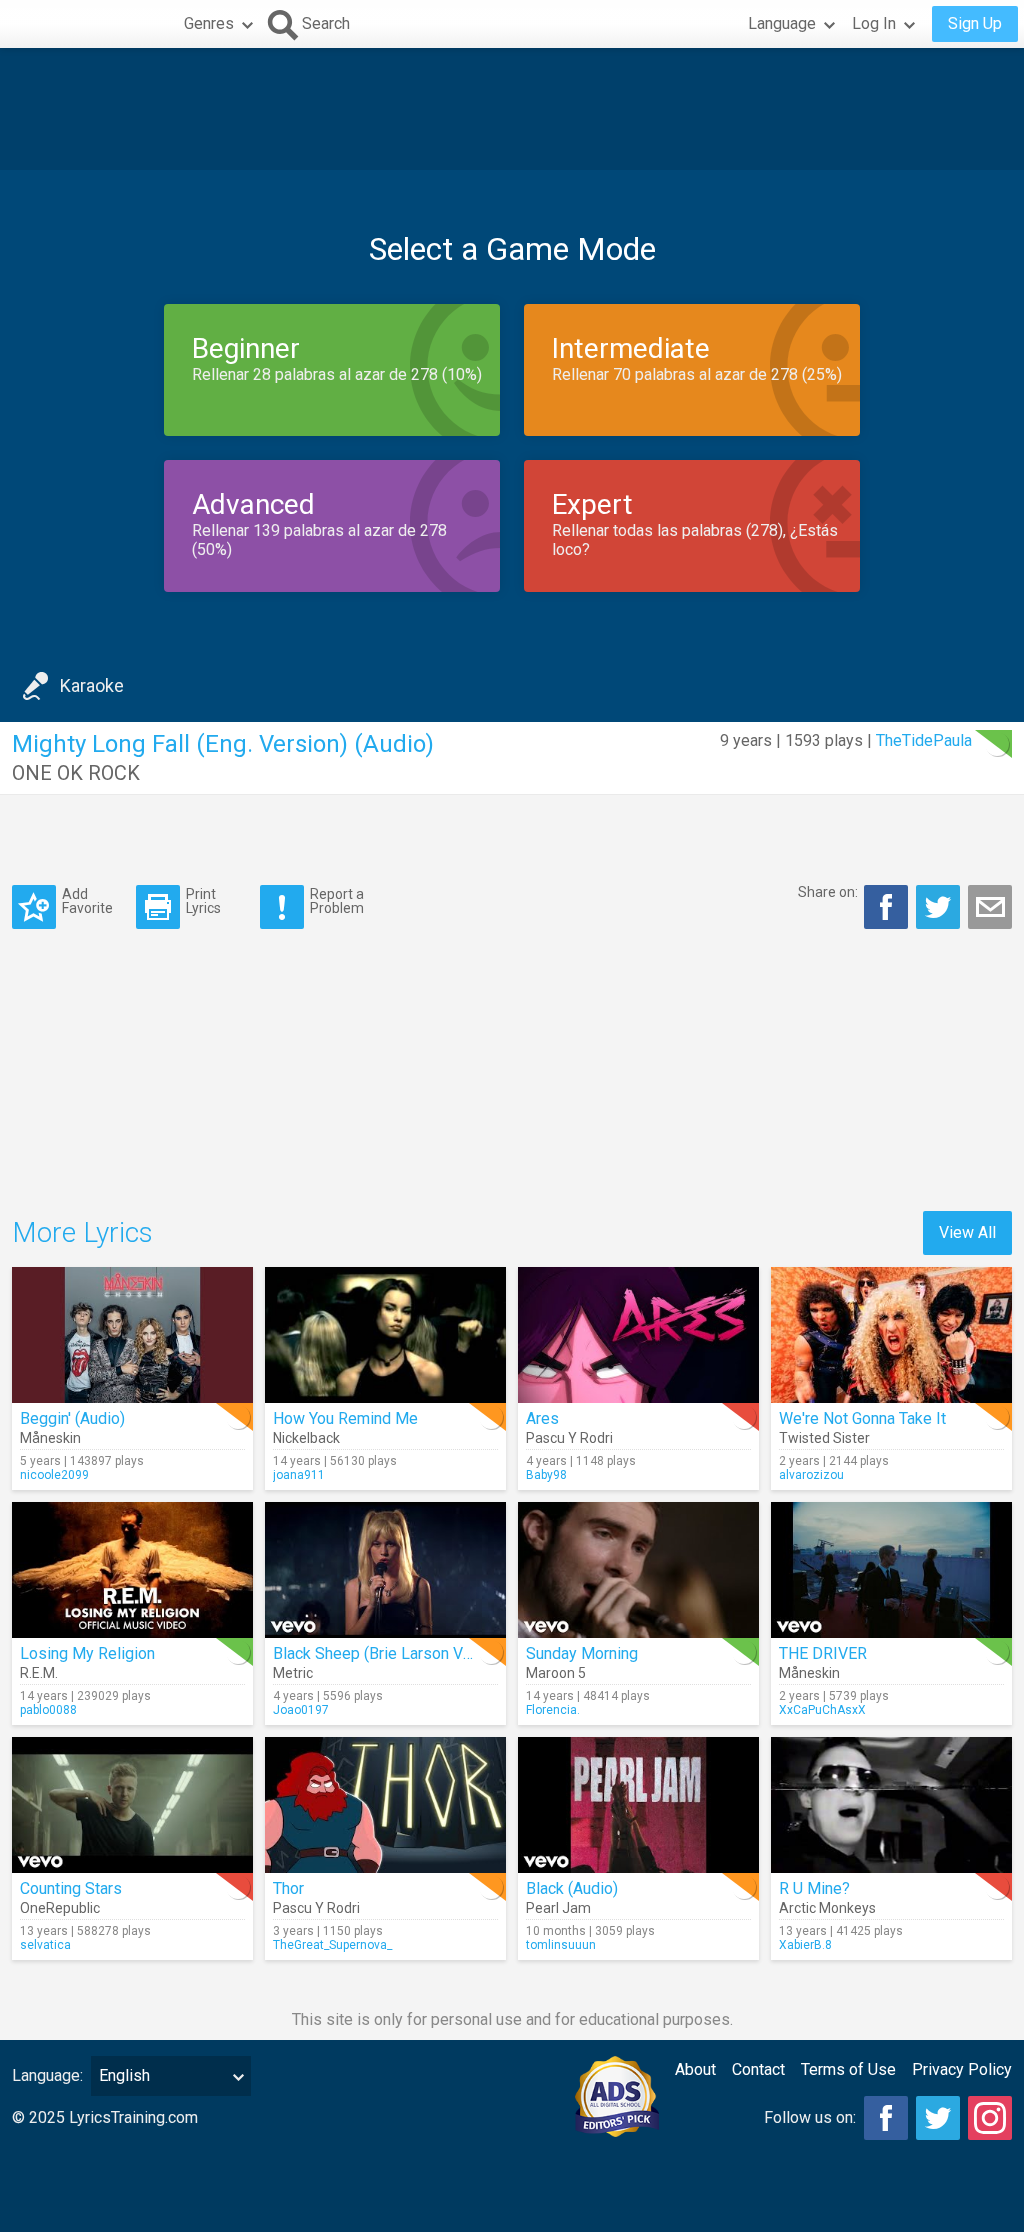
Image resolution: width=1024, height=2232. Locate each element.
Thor (288, 1888)
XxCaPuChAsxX (822, 1710)
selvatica (45, 1945)
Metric (293, 1673)
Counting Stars (71, 1888)
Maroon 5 (556, 1673)
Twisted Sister (824, 1438)
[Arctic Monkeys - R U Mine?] (891, 1805)
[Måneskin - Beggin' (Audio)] (132, 1335)
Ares (542, 1418)
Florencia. (553, 1710)
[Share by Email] (990, 907)
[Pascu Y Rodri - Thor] (385, 1805)
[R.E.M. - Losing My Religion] (132, 1570)
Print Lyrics (203, 900)
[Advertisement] (512, 109)
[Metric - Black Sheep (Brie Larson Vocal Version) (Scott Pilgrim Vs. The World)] (385, 1570)
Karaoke (92, 685)
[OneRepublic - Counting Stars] (132, 1805)
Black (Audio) (572, 1888)
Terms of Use (848, 2069)
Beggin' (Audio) (72, 1418)
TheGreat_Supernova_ (332, 1945)
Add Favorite (87, 900)
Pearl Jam (558, 1908)
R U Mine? (814, 1888)
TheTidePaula (924, 740)
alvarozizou (811, 1475)
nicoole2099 (54, 1475)
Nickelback (306, 1438)
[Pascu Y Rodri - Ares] (638, 1335)
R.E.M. (39, 1673)
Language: (47, 2075)
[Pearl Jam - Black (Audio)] (638, 1805)
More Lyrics (82, 1232)
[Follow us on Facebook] (886, 2118)
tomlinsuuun (561, 1945)
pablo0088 (48, 1710)
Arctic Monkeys (827, 1908)
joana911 (299, 1475)
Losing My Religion (87, 1653)
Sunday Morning (582, 1653)
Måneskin (50, 1438)
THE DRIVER (823, 1653)
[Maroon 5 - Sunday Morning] (638, 1570)
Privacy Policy (962, 2069)
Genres (209, 23)
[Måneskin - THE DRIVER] (891, 1570)
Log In (874, 23)
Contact (758, 2069)
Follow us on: (810, 2117)
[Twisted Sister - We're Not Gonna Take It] (891, 1335)
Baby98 (546, 1475)
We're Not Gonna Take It (862, 1418)
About (695, 2069)
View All (967, 1232)
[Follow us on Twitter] (938, 2118)
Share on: (828, 892)
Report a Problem (337, 900)
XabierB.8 (805, 1945)
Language (782, 23)
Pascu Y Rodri (569, 1438)
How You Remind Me (345, 1418)
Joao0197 (301, 1710)
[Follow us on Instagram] (990, 2118)
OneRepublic (60, 1908)
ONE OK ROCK (76, 773)
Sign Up (975, 23)
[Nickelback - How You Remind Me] (385, 1335)
